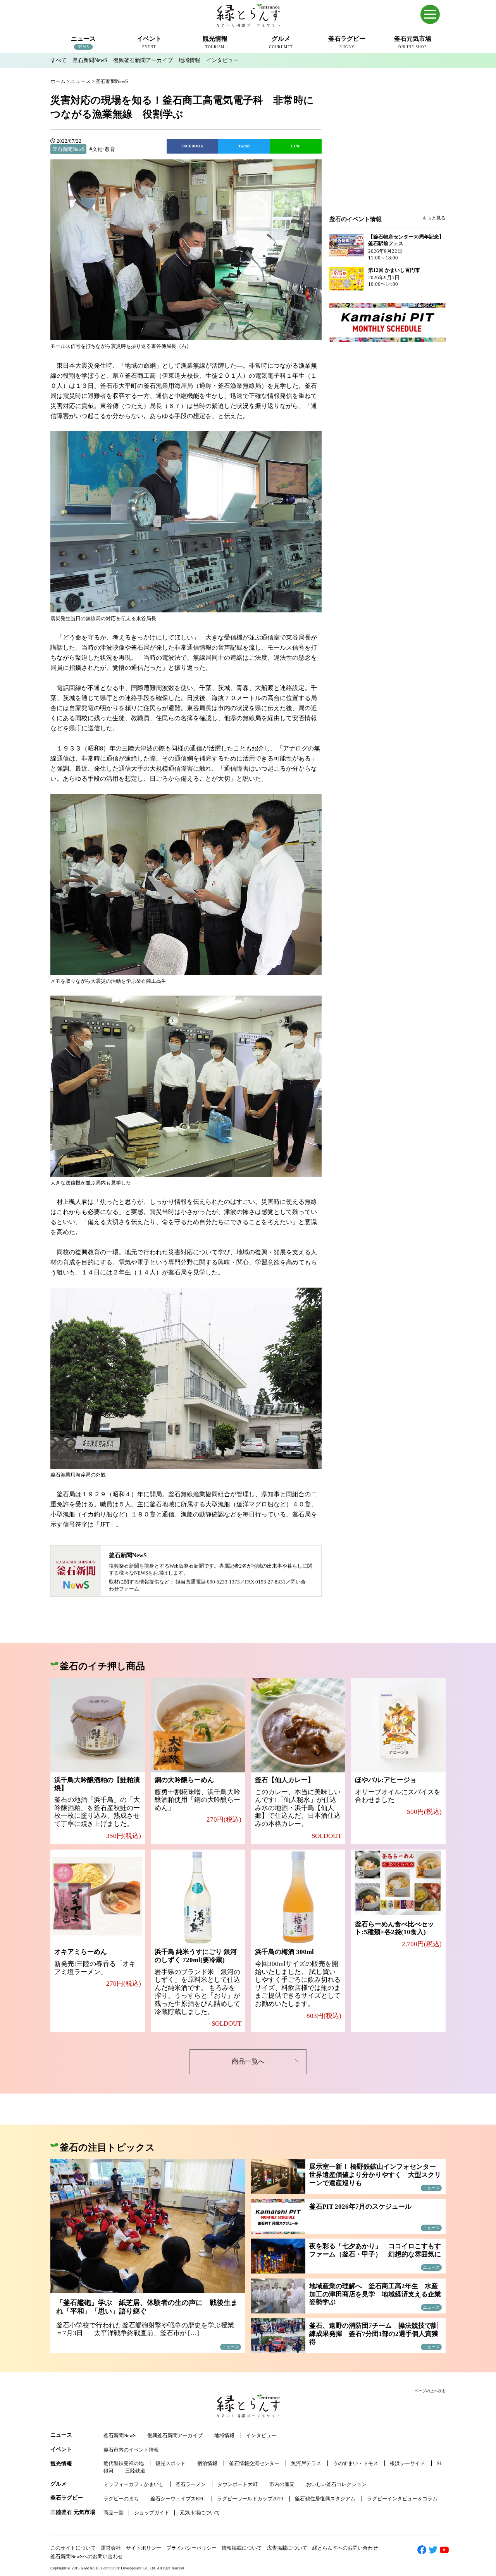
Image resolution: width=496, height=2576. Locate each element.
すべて (59, 60)
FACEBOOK (192, 146)
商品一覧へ (248, 2062)
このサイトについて (73, 2548)
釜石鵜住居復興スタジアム (325, 2499)
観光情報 (61, 2464)
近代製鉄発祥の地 (124, 2463)
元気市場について (200, 2513)
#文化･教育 (102, 149)
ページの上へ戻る (430, 2391)
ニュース (61, 2435)
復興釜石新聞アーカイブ (143, 60)
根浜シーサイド (407, 2463)
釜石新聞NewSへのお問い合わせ (87, 2556)
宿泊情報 (207, 2463)
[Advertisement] (387, 152)
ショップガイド (152, 2513)
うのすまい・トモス (356, 2463)
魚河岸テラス (306, 2463)
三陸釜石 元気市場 (73, 2512)
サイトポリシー (144, 2548)
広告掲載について (287, 2548)
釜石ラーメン (191, 2484)
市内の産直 (282, 2484)
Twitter (244, 146)
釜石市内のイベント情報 (131, 2450)
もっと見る (434, 218)
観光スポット (170, 2463)
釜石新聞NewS (90, 60)
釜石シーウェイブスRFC (178, 2499)
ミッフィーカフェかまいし (134, 2484)
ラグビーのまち (121, 2499)
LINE (296, 146)
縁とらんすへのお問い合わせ (345, 2548)
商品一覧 (114, 2513)
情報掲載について (242, 2548)
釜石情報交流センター (254, 2463)
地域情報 (189, 60)
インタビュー (222, 60)
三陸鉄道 (135, 2471)
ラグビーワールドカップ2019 (250, 2499)
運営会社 (111, 2548)
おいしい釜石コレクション (336, 2484)
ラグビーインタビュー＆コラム (402, 2499)
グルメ (59, 2484)
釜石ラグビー (67, 2498)
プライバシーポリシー (191, 2548)
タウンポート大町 (238, 2484)
